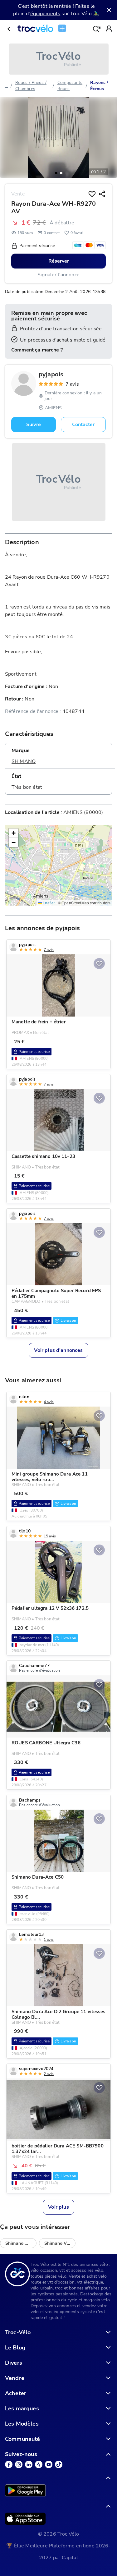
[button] (56, 173)
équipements (45, 14)
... (6, 86)
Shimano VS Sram (60, 2243)
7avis (72, 384)
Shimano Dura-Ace (21, 2243)
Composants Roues (70, 86)
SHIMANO (24, 761)
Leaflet (48, 903)
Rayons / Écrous (99, 86)
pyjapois (51, 374)
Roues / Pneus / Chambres (31, 86)
